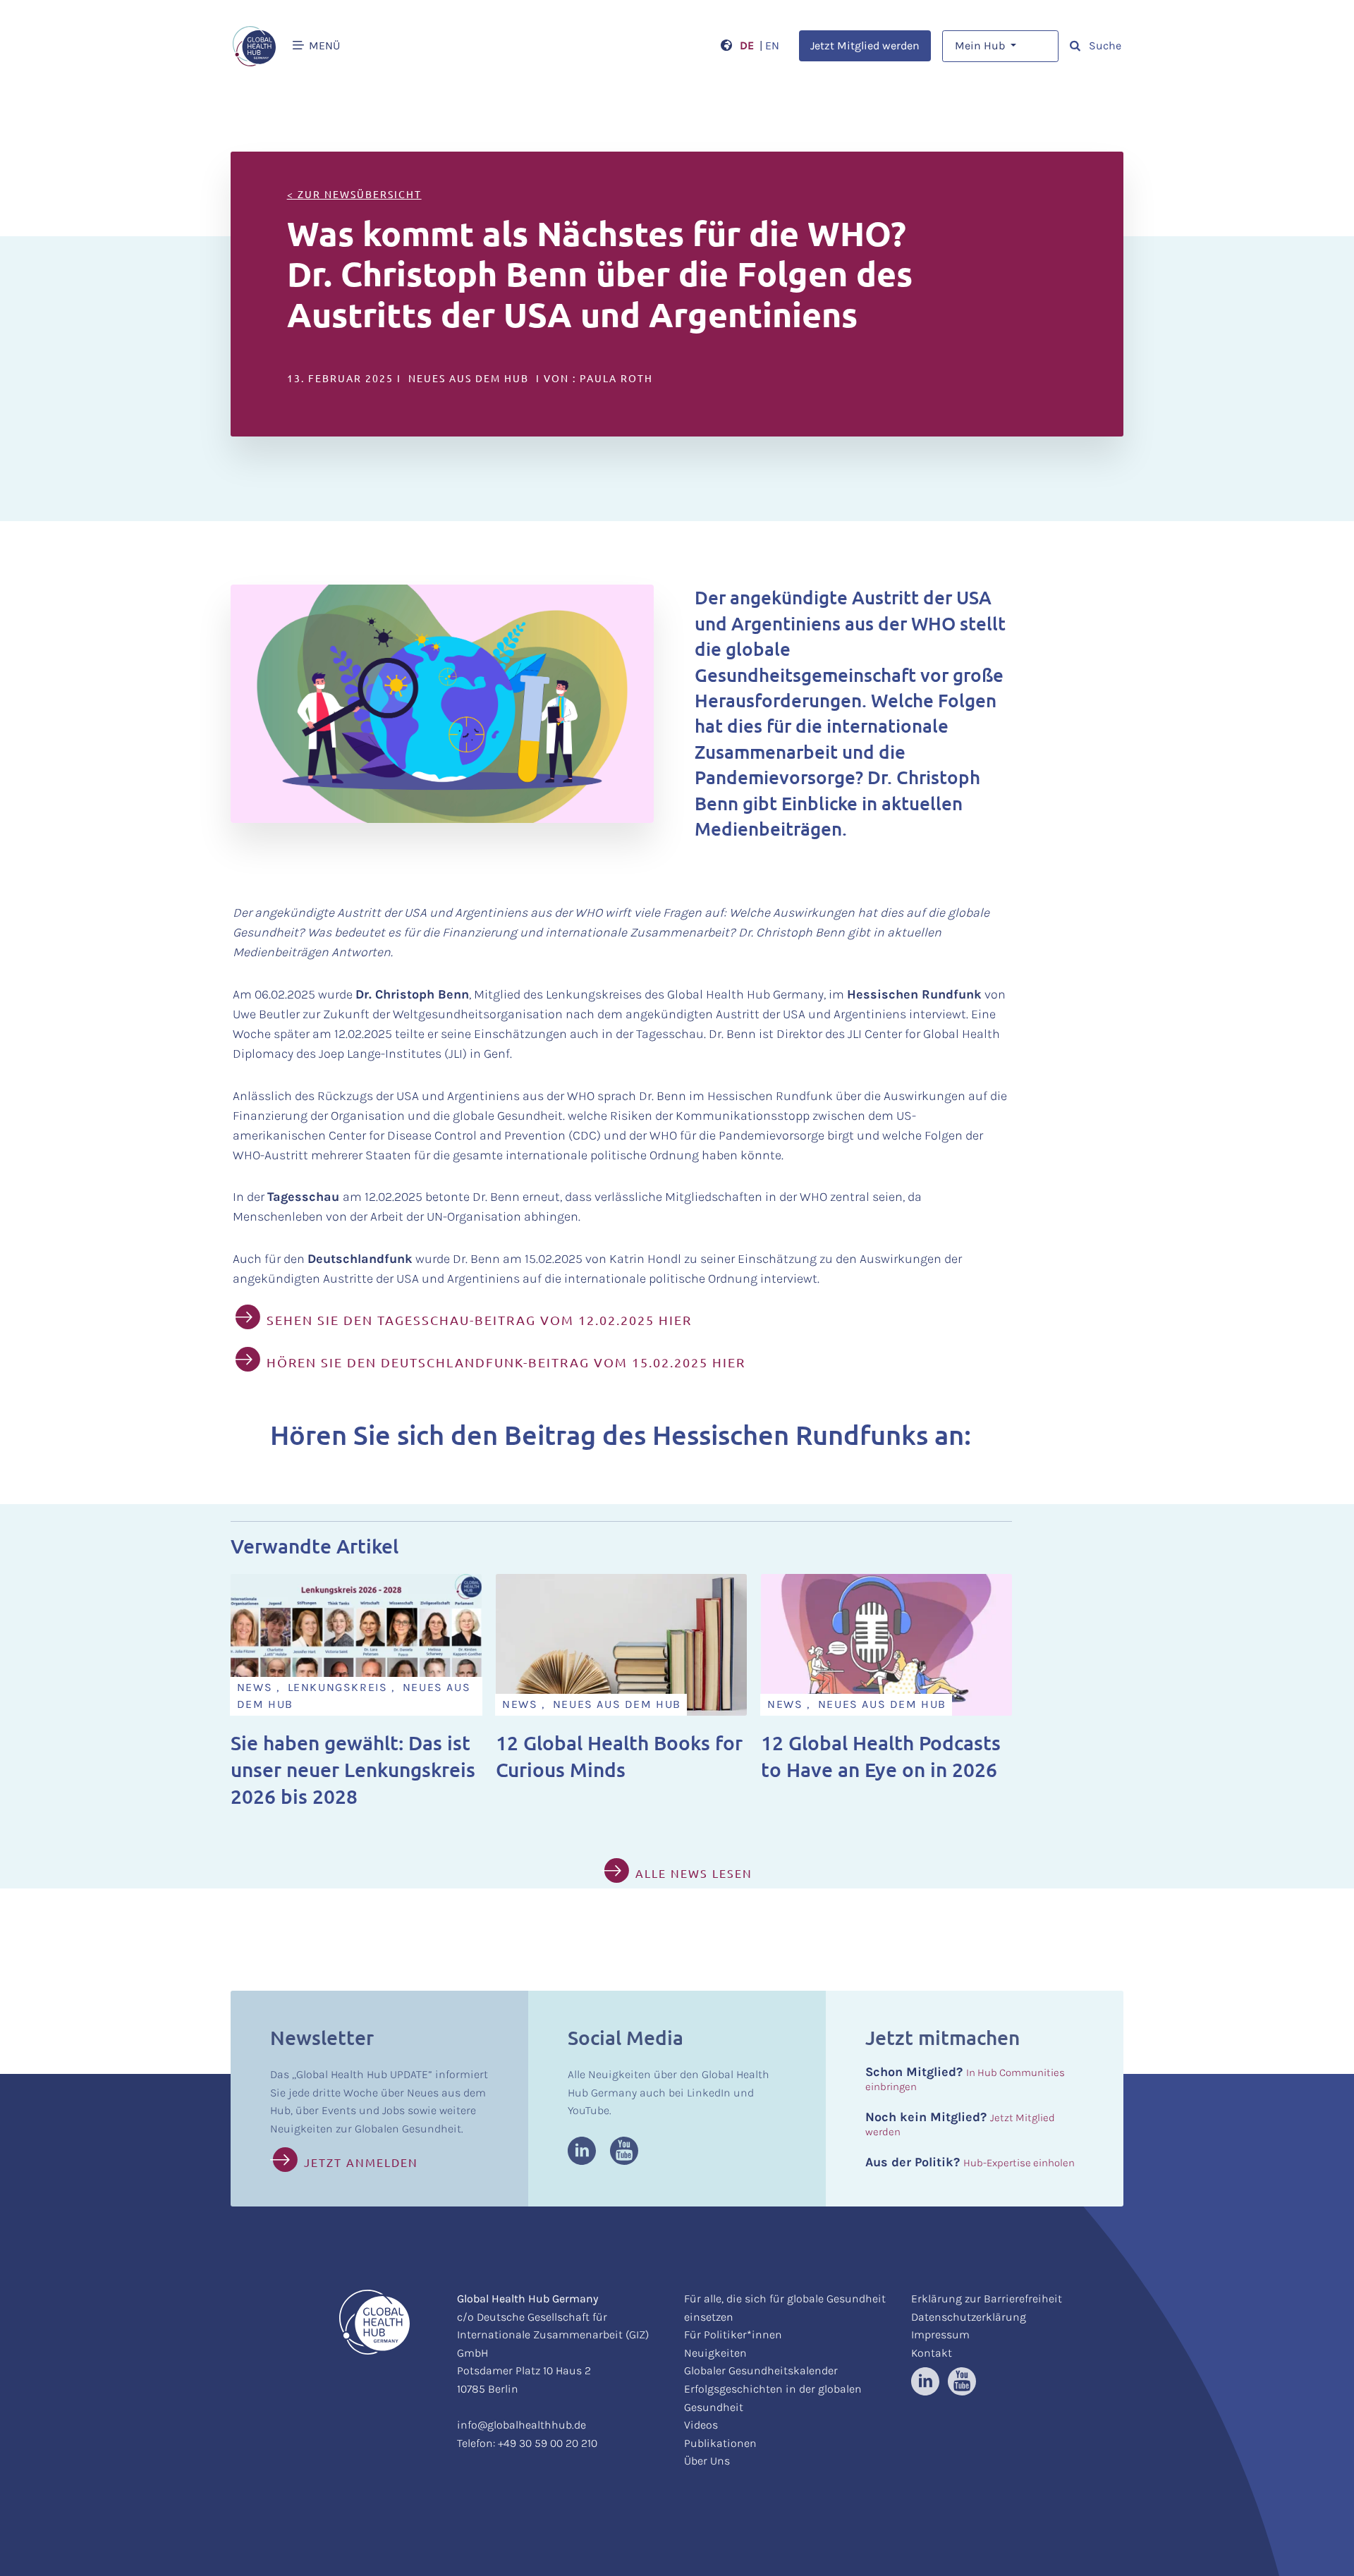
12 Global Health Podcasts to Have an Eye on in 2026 (881, 1756)
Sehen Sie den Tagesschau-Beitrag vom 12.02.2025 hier (479, 1320)
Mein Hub (981, 45)
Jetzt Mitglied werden (865, 45)
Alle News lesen (694, 1873)
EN (772, 45)
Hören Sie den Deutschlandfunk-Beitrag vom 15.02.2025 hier (506, 1362)
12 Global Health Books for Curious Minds (619, 1756)
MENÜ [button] (323, 45)
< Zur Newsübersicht (354, 194)
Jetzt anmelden (361, 2162)
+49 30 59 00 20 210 (548, 2443)
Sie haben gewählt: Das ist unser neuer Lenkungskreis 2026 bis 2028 (353, 1769)
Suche (1104, 45)
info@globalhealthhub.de (522, 2425)
